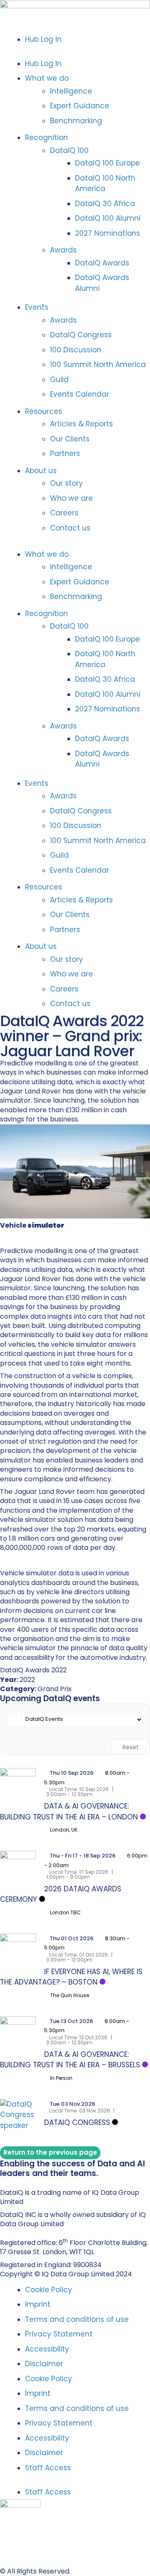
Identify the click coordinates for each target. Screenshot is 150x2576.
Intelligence (71, 91)
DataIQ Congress (81, 335)
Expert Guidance (80, 106)
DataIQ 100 (69, 150)
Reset (131, 1747)
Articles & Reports (81, 424)
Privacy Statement (59, 2334)
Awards (63, 250)
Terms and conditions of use (77, 2319)
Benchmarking (76, 121)
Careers (64, 513)
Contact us (70, 528)
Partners (65, 454)
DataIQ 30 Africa (105, 204)
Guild (59, 380)
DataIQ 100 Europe (107, 163)
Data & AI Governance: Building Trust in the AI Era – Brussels (70, 2060)
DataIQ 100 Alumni (108, 218)
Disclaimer (44, 2364)
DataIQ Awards (102, 263)
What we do (47, 78)
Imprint (38, 2304)
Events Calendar (80, 394)
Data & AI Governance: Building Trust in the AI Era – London (69, 1812)
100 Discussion (76, 350)
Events (37, 307)
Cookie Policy (49, 2290)
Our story (66, 483)
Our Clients (70, 439)
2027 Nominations (107, 233)
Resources (44, 411)
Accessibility (47, 2349)
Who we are (71, 498)
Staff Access (48, 2468)
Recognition (46, 138)
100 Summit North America (98, 364)
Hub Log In (43, 39)
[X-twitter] (12, 2182)
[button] (75, 51)
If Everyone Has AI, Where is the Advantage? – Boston (71, 1977)
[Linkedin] (4, 2182)
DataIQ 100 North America (105, 183)
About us (41, 471)
